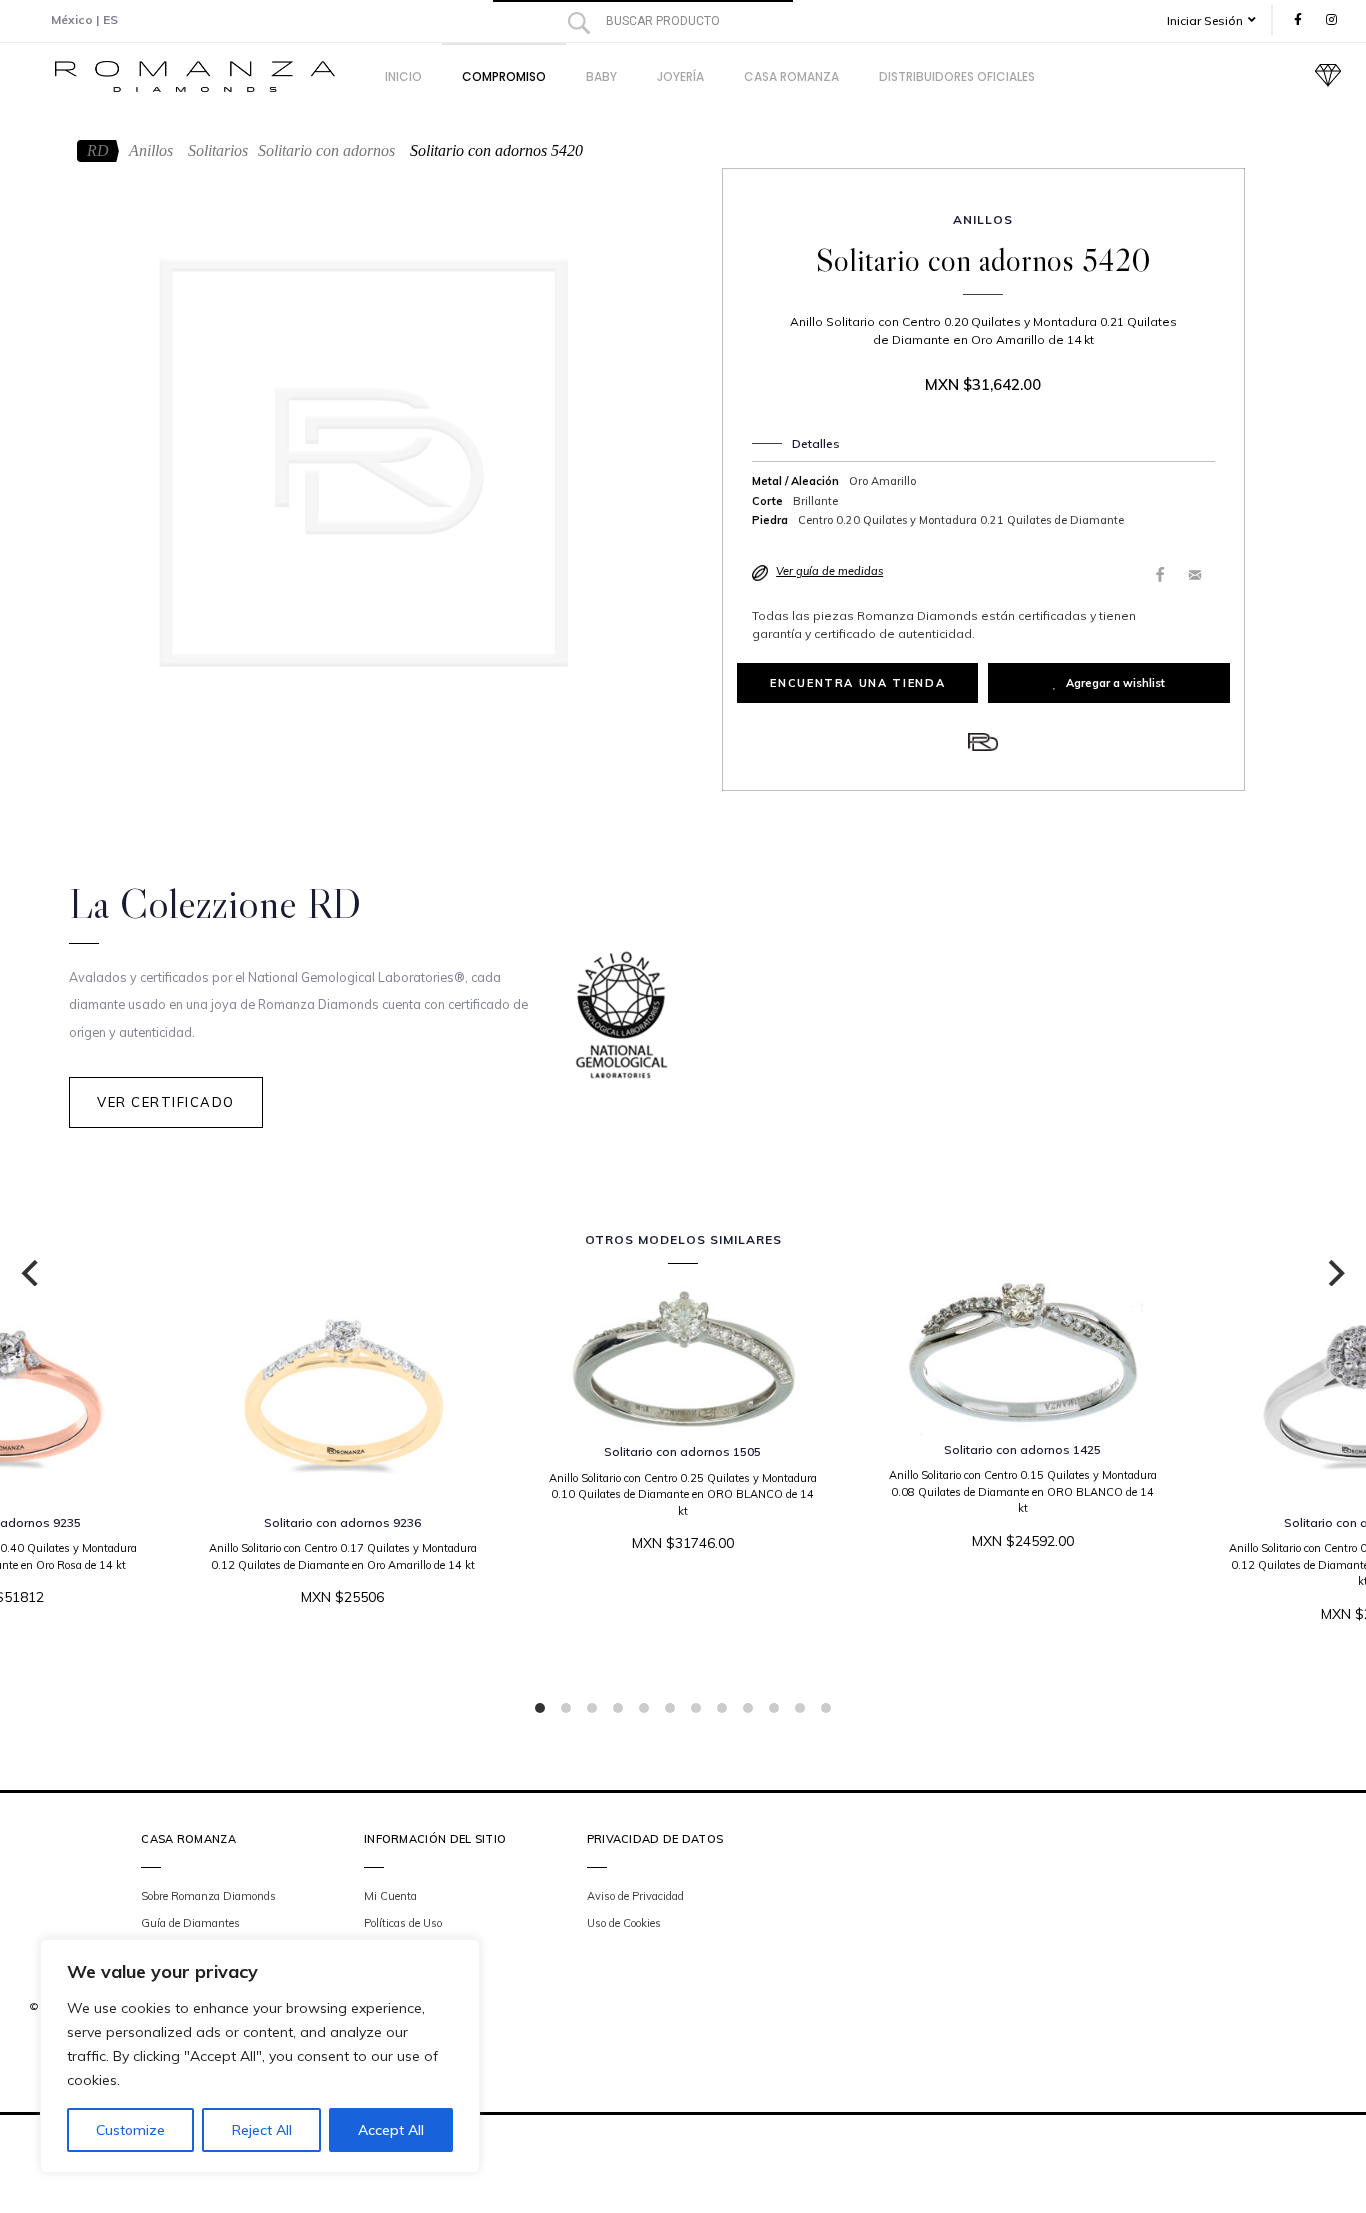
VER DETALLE (678, 1604)
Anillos (151, 150)
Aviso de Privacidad (635, 1896)
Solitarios (218, 150)
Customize (130, 2130)
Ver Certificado (166, 1102)
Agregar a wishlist (1115, 683)
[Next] (1334, 1273)
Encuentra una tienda (857, 683)
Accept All (391, 2130)
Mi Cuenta (390, 1896)
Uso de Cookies (624, 1923)
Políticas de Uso (403, 1923)
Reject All (262, 2130)
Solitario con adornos (326, 150)
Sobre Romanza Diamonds (208, 1896)
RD (98, 150)
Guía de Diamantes (190, 1923)
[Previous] (32, 1273)
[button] (1218, 20)
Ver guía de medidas (829, 571)
